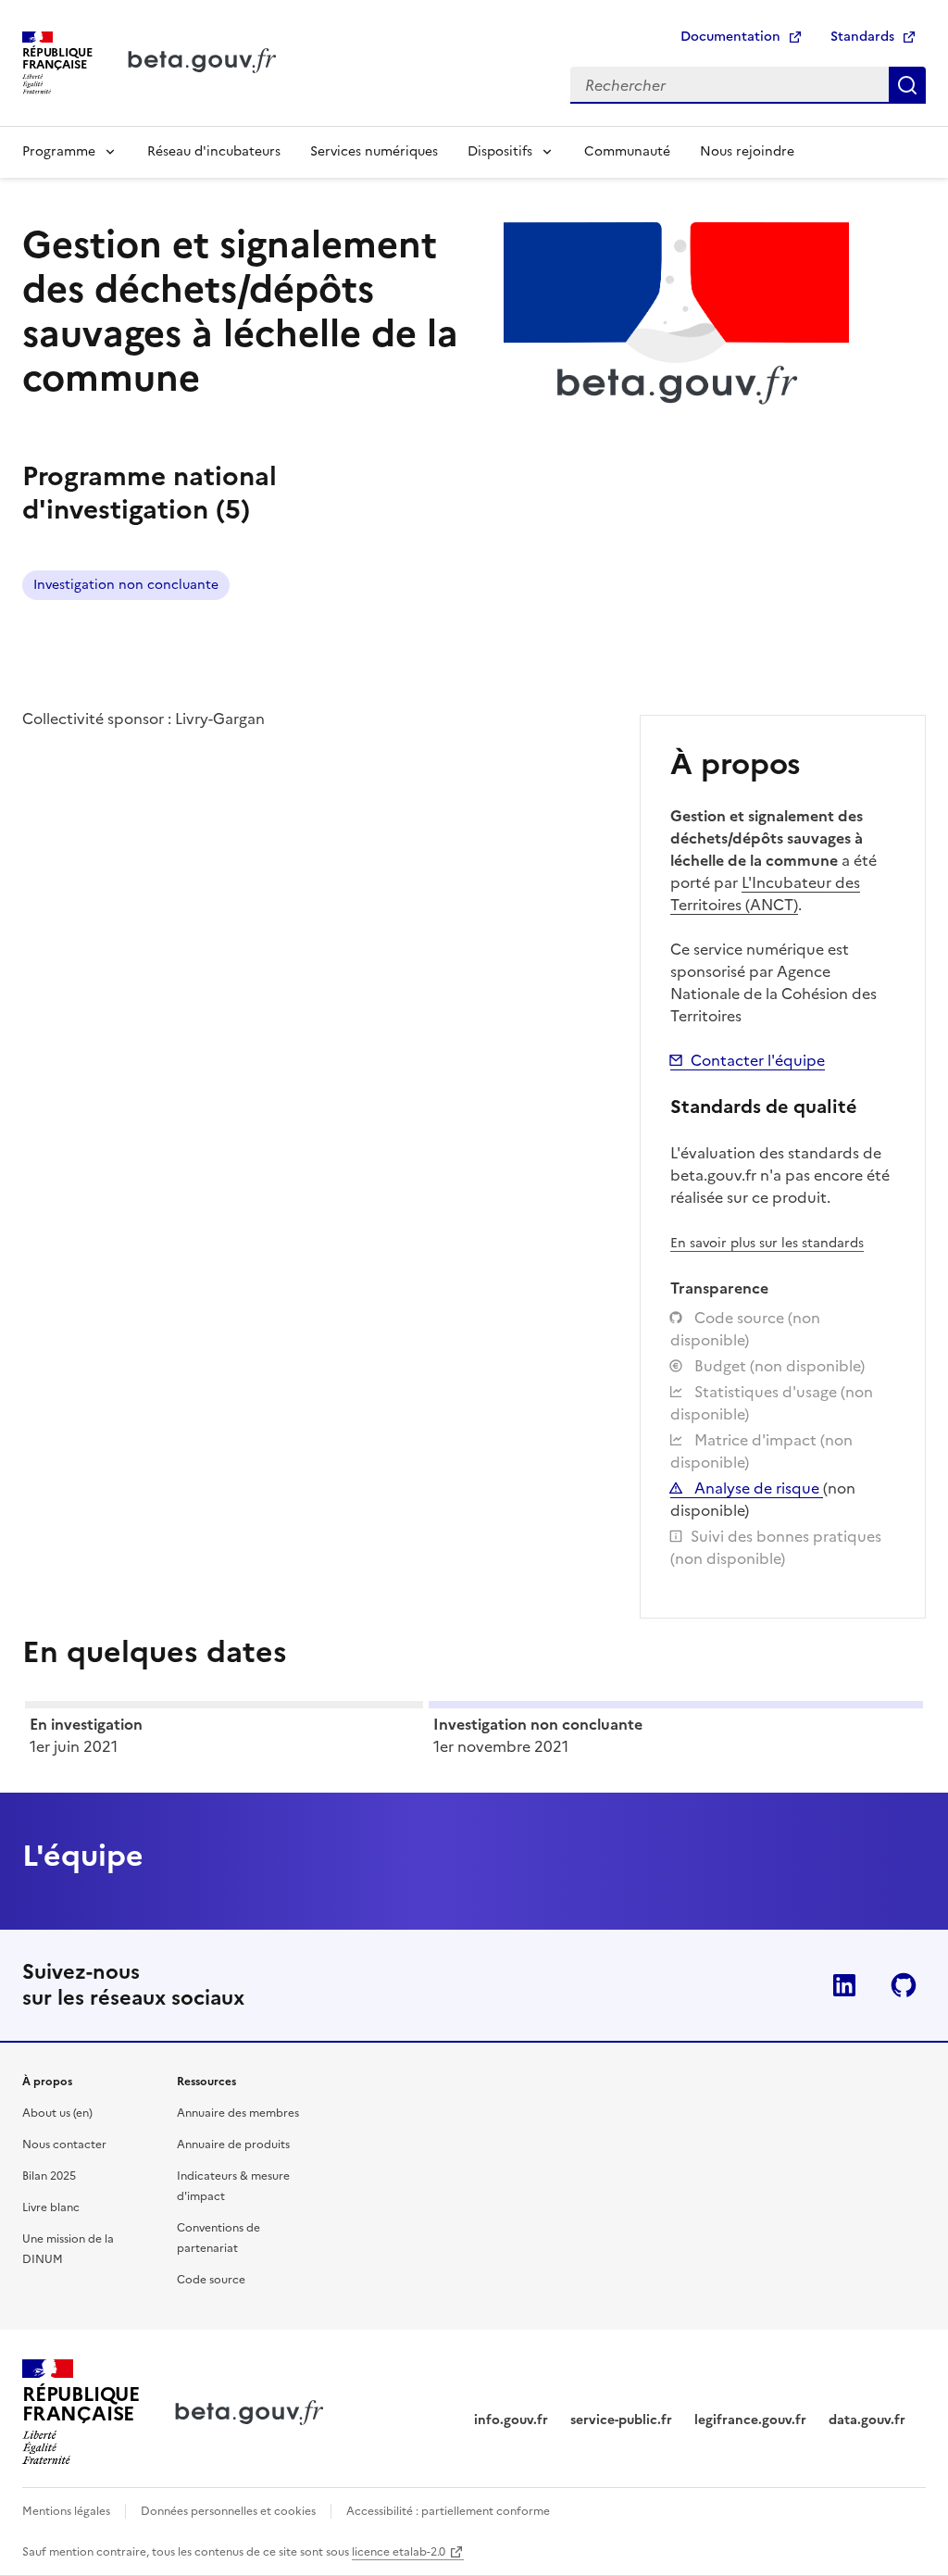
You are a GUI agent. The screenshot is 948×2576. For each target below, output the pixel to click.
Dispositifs (500, 151)
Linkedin (844, 1985)
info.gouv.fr (511, 2420)
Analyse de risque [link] (757, 1488)
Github (904, 1985)
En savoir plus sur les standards (767, 1243)
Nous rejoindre (747, 151)
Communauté (627, 151)
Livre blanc (51, 2207)
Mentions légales (66, 2511)
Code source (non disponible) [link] (745, 1329)
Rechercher (907, 85)
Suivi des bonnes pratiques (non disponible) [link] (776, 1547)
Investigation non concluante (126, 585)
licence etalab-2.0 (399, 2552)
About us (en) (57, 2113)
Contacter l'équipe (758, 1060)
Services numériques (374, 151)
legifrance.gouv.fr (750, 2420)
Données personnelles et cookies (228, 2511)
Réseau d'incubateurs (214, 151)
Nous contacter (64, 2145)
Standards (862, 37)
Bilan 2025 (49, 2176)
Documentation (730, 37)
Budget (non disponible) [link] (778, 1366)
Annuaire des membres (238, 2113)
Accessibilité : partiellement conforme (448, 2511)
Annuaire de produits (233, 2145)
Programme (59, 151)
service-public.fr (621, 2420)
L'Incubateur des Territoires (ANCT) (765, 894)
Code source (211, 2280)
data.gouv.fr (867, 2420)
